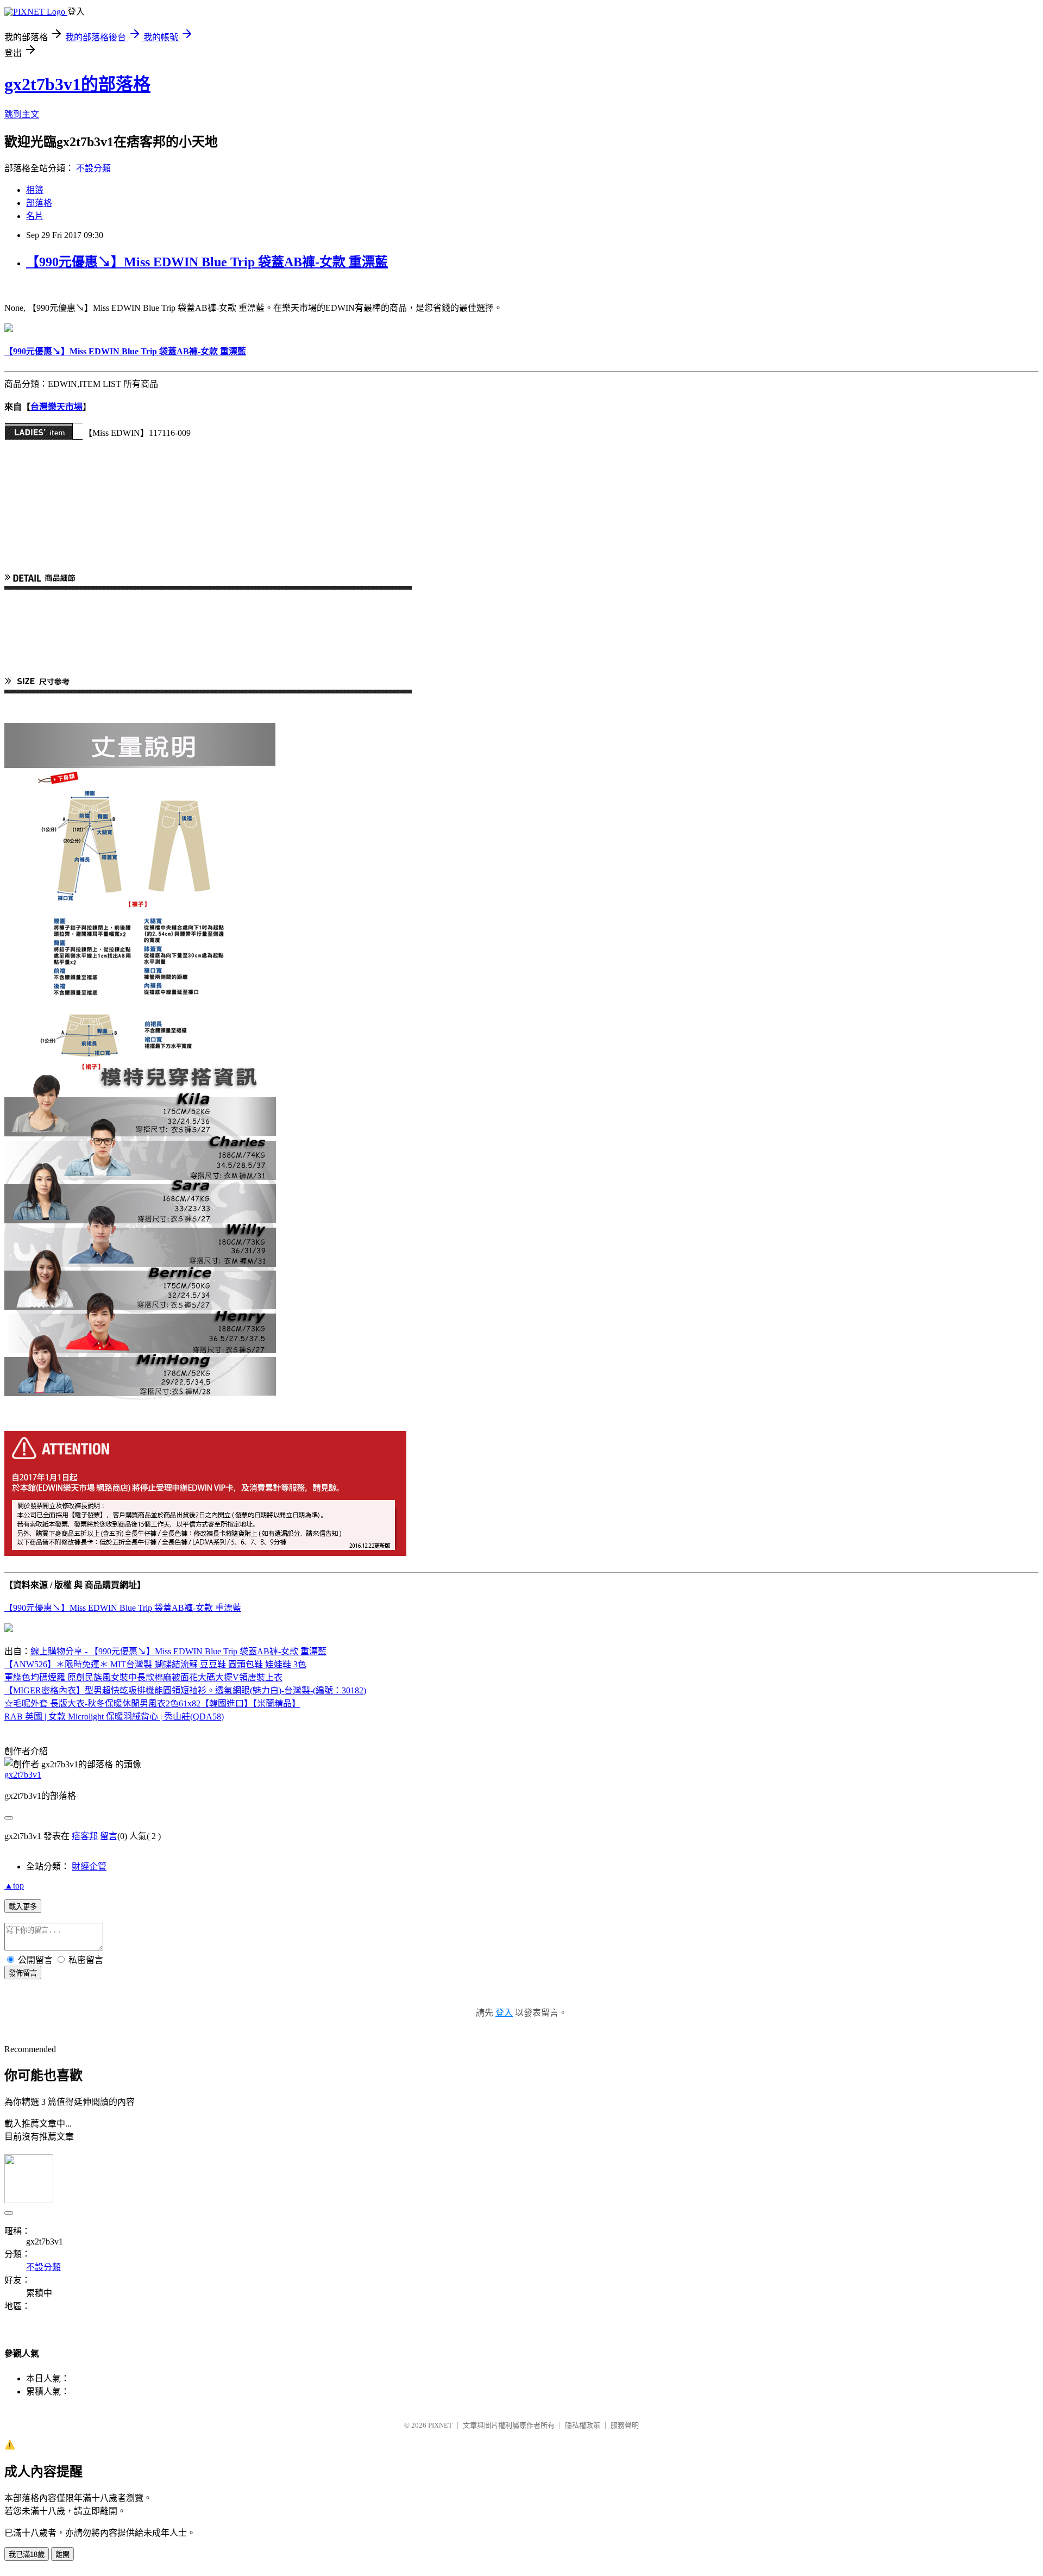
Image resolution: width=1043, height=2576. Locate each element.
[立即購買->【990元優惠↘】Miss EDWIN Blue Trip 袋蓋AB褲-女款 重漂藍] (9, 329)
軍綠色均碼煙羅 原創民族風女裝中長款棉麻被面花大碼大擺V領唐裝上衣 (143, 1677)
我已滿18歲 (27, 2555)
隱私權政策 (583, 2425)
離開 (62, 2555)
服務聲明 (625, 2425)
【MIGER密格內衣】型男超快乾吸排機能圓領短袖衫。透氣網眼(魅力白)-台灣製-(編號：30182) (185, 1690)
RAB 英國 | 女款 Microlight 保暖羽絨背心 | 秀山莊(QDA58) (114, 1717)
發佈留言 (23, 1973)
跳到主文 (22, 114)
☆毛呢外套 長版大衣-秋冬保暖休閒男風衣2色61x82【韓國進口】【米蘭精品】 (152, 1703)
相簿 (35, 190)
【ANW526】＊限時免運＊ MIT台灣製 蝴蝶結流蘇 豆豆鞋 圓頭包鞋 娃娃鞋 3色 (155, 1664)
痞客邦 (85, 1836)
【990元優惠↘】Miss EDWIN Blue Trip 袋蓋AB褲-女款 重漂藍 (207, 262)
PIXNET (440, 2425)
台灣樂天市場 (56, 407)
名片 (35, 216)
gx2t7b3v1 (23, 1775)
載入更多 (23, 1907)
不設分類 (93, 168)
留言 (109, 1836)
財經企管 (89, 1867)
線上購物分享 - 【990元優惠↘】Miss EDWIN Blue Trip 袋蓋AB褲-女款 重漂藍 (178, 1651)
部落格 (39, 203)
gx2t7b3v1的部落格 (77, 84)
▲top (14, 1886)
